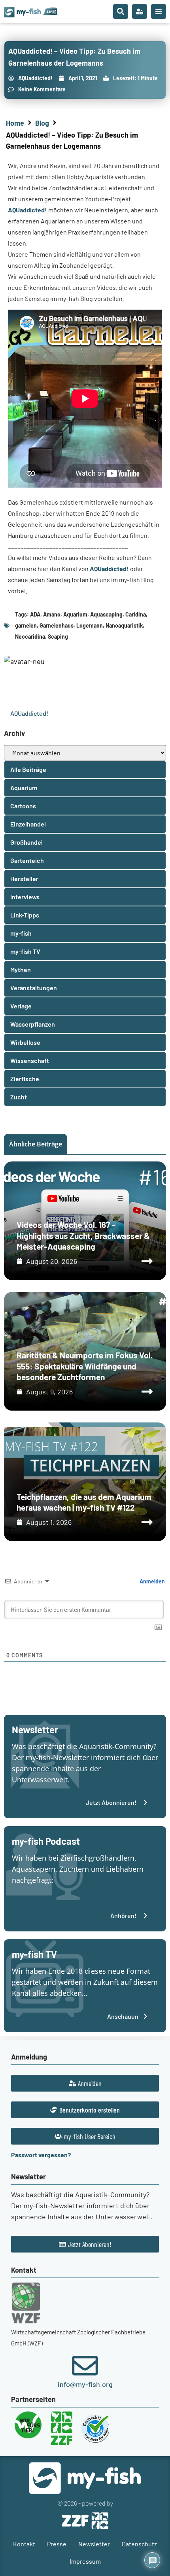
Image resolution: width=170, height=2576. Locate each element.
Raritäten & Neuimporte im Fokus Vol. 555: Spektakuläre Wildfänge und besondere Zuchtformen (85, 1366)
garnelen (26, 625)
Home (15, 123)
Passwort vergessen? (41, 2155)
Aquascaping (106, 614)
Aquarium (75, 614)
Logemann (90, 625)
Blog (42, 123)
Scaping (58, 636)
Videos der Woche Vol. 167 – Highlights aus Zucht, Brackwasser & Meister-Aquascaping (83, 1235)
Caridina (136, 614)
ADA (35, 614)
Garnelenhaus (57, 625)
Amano (52, 614)
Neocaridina (30, 636)
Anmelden (152, 1581)
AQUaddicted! (27, 210)
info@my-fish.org (85, 2384)
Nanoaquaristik (124, 625)
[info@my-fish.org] (85, 2366)
